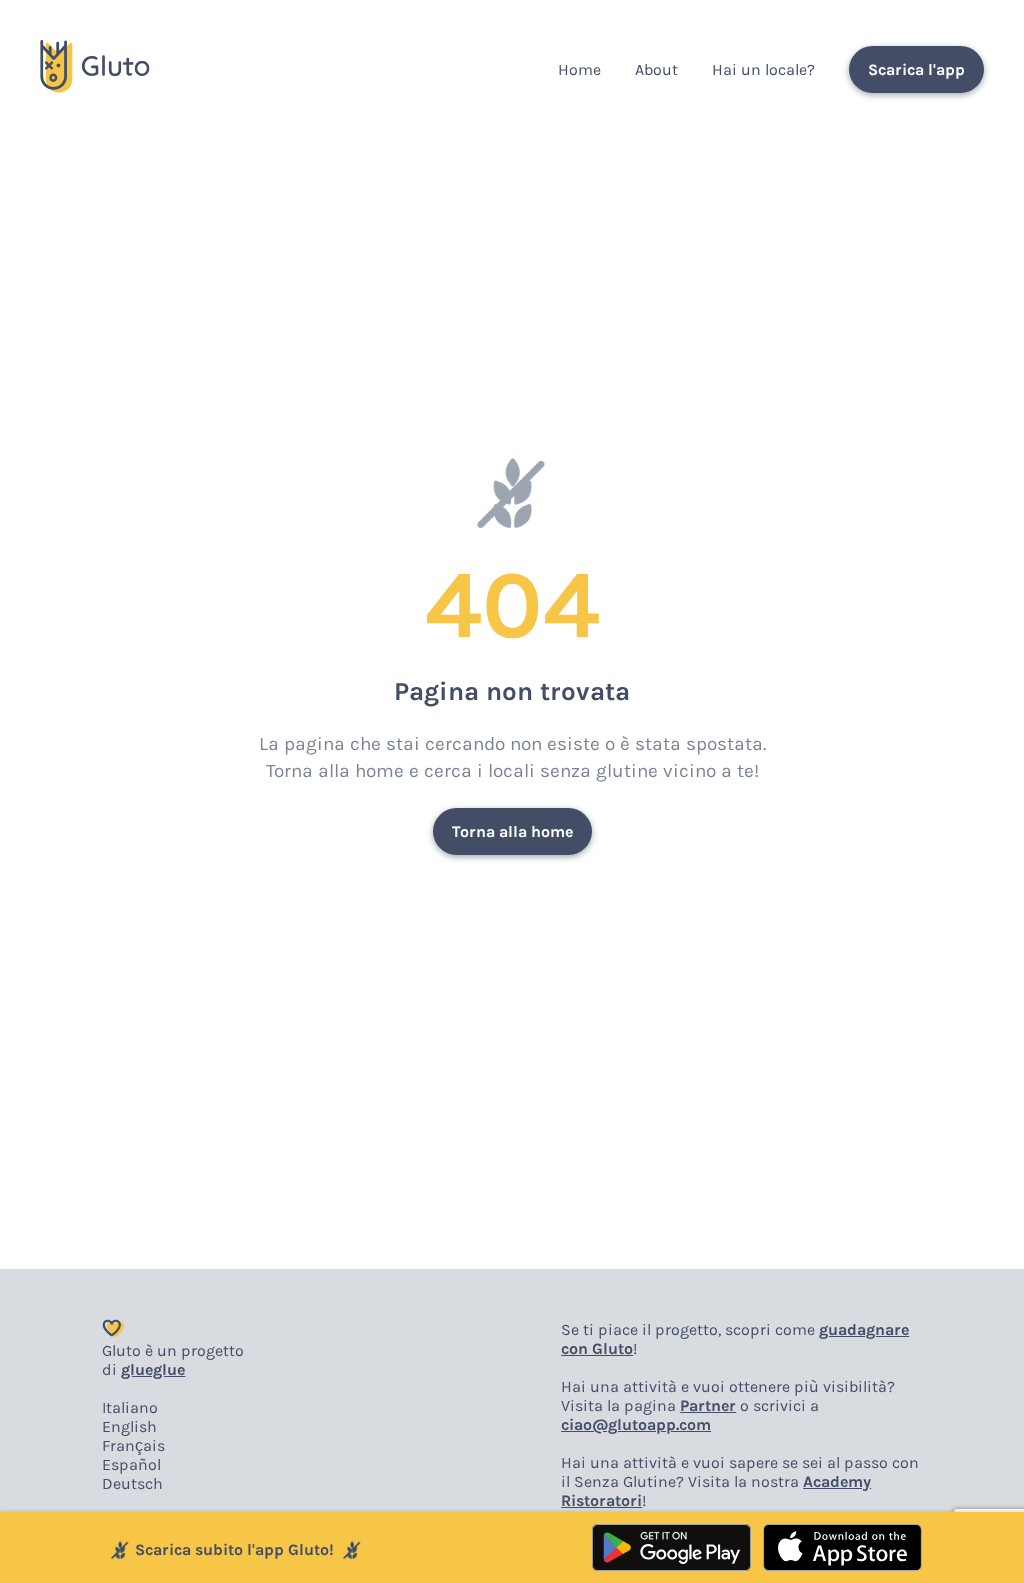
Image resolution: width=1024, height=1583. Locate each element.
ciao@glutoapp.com (636, 1424)
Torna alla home (512, 831)
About (656, 69)
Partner (708, 1405)
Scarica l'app (916, 69)
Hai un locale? (763, 69)
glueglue (153, 1369)
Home (579, 69)
